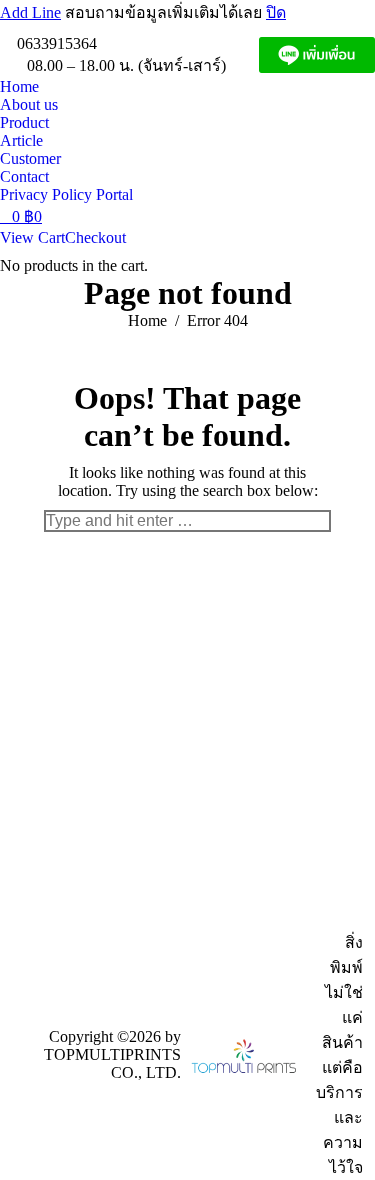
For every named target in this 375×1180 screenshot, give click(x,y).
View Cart (32, 237)
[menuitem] (19, 87)
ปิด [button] (276, 12)
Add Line (30, 12)
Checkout (95, 237)
